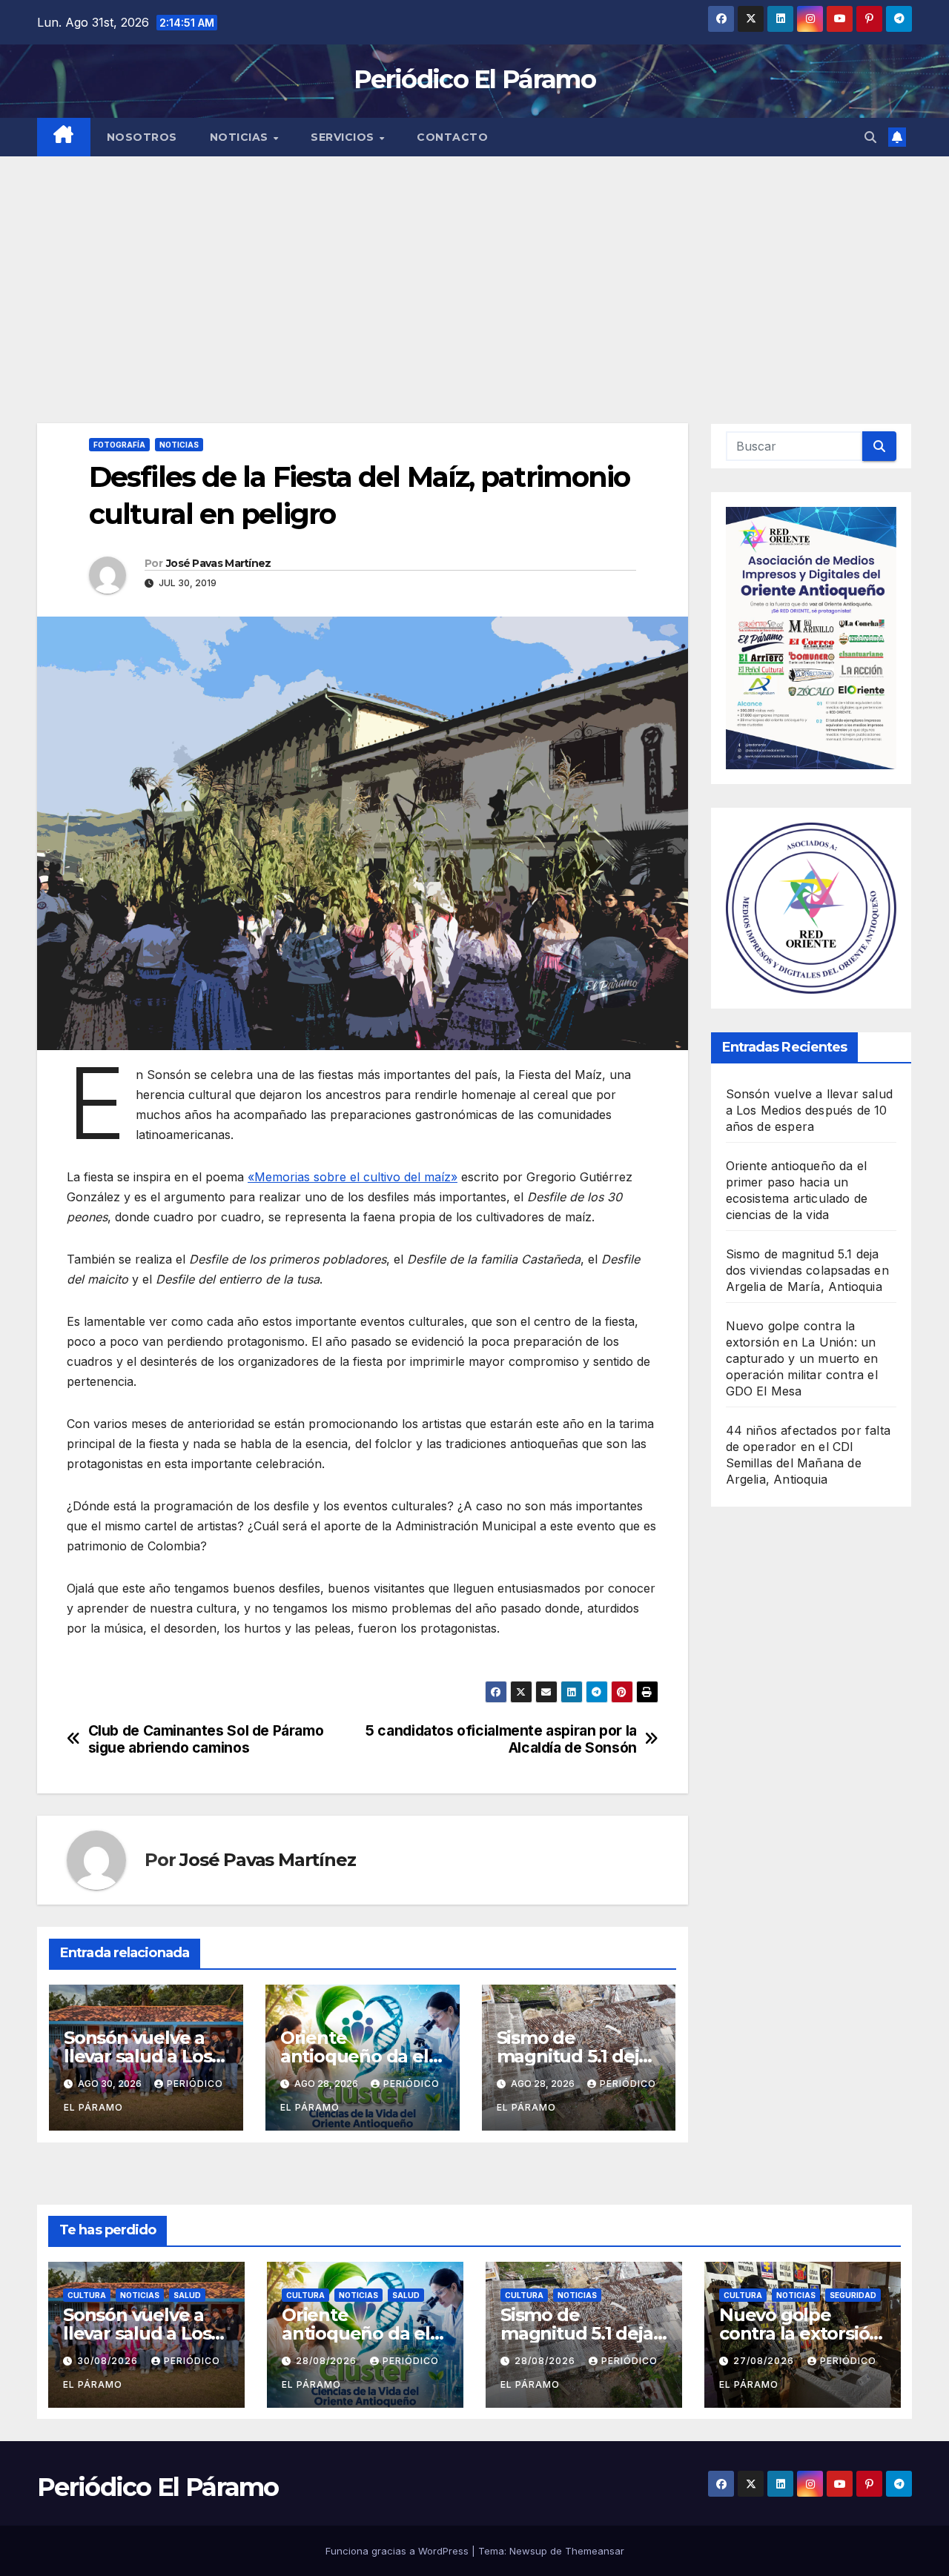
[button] (870, 137)
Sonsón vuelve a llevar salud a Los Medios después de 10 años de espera (810, 1110)
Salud (187, 2295)
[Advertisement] (474, 268)
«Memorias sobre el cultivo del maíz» (353, 1177)
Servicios (344, 137)
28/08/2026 (328, 2361)
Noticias (241, 137)
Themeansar (595, 2551)
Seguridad (853, 2295)
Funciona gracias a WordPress (399, 2551)
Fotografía (119, 445)
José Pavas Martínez (219, 563)
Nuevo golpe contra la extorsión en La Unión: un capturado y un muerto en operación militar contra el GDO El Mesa (802, 1358)
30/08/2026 (109, 2361)
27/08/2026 (765, 2361)
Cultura (87, 2295)
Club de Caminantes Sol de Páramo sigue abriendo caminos (206, 1739)
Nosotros (142, 137)
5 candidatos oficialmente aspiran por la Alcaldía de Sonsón (501, 1739)
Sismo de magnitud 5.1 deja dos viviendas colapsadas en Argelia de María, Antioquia (807, 1270)
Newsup (528, 2551)
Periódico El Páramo (474, 79)
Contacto (452, 137)
